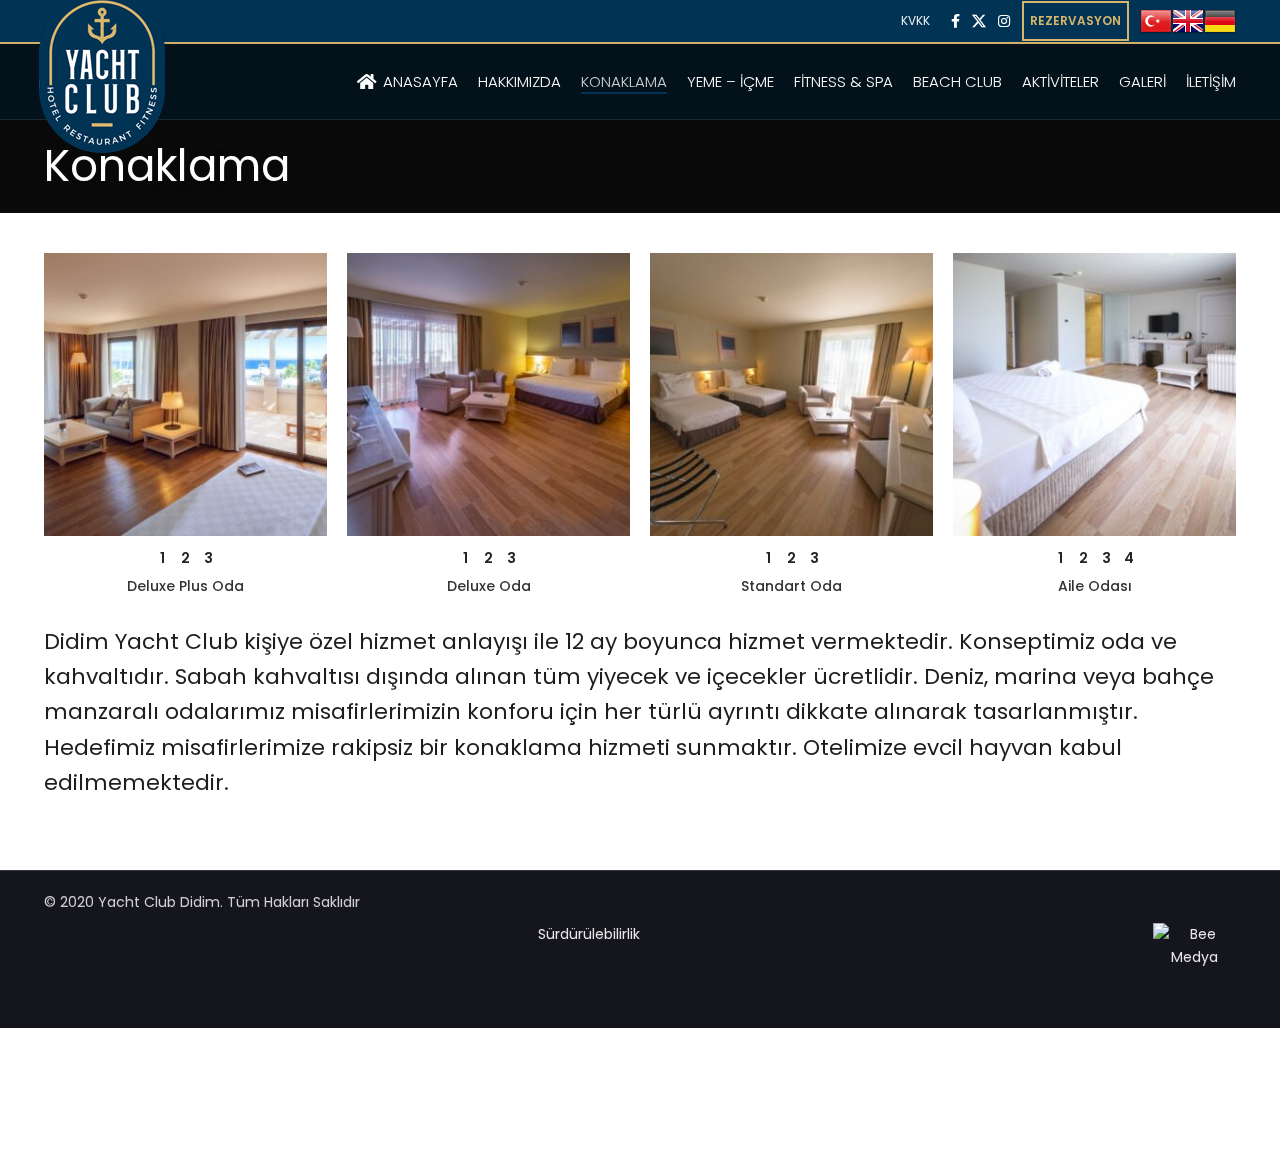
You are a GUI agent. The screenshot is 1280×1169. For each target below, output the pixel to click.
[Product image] (185, 394)
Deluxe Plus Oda (185, 586)
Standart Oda (791, 586)
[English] (1188, 19)
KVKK (915, 20)
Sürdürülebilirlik (589, 934)
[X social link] (979, 21)
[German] (1220, 19)
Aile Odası (1095, 586)
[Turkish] (1156, 19)
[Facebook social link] (955, 21)
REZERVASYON (1075, 20)
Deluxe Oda (489, 586)
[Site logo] (102, 100)
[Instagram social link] (1004, 21)
